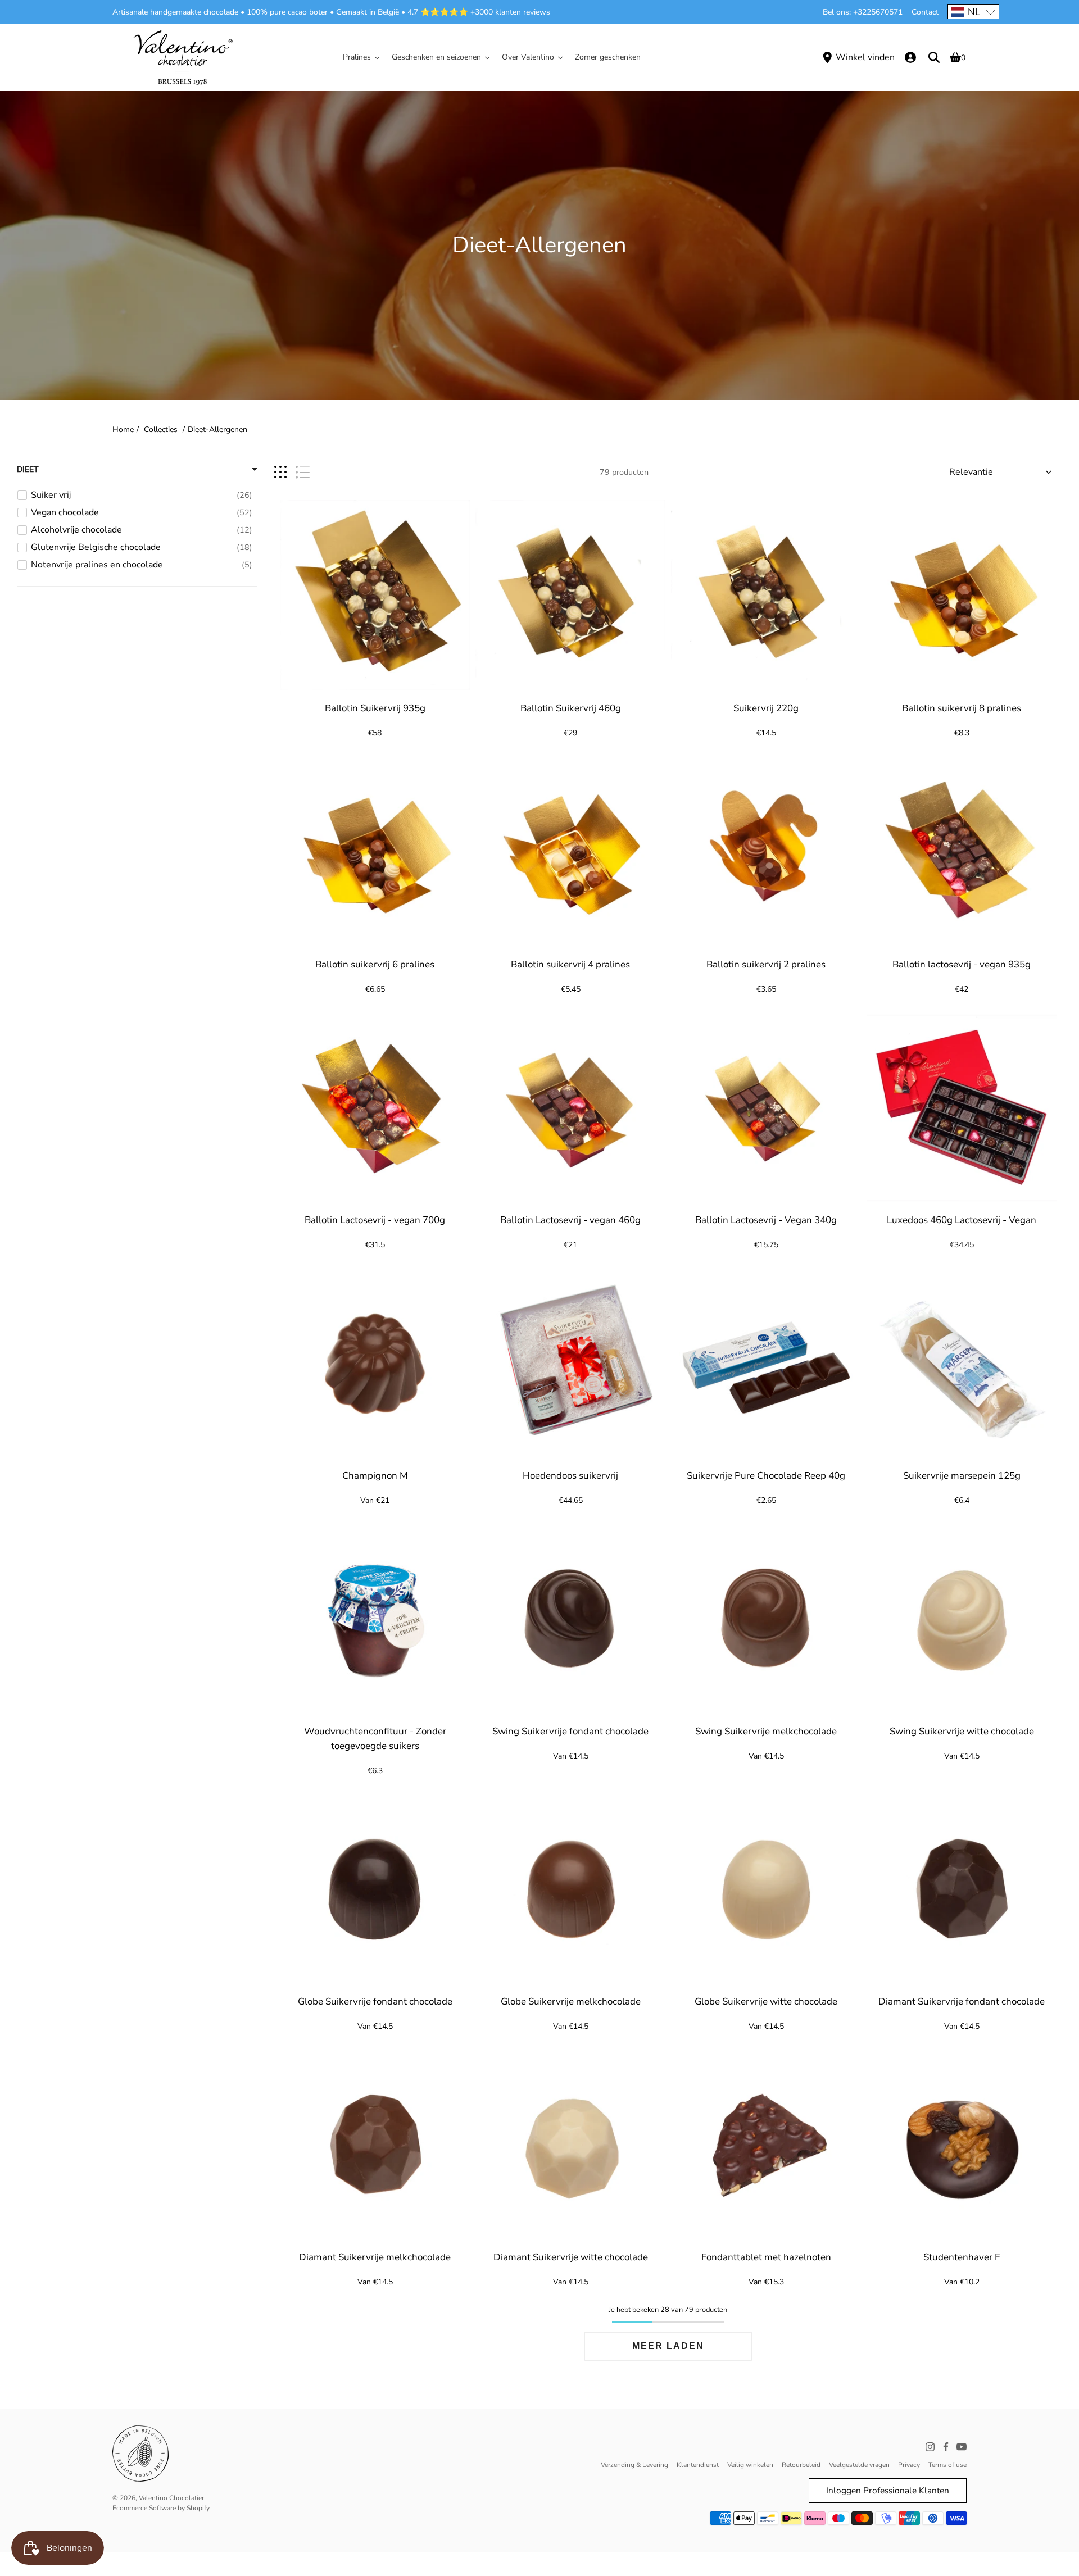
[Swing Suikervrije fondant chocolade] (570, 1618)
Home (123, 430)
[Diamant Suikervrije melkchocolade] (375, 2144)
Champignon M (375, 1476)
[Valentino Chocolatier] (183, 57)
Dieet (28, 469)
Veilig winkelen (750, 2465)
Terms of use (947, 2465)
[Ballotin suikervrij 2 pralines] (766, 851)
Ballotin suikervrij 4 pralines (570, 964)
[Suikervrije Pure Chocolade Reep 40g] (766, 1362)
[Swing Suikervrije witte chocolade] (962, 1618)
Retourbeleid (801, 2465)
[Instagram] (930, 2447)
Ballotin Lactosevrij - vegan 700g (375, 1220)
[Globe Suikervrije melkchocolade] (570, 1888)
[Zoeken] (934, 57)
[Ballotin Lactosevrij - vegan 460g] (570, 1107)
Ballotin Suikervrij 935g (375, 708)
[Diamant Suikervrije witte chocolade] (570, 2144)
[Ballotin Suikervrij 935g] (375, 595)
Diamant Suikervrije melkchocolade (375, 2257)
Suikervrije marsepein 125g (961, 1476)
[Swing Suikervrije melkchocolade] (766, 1618)
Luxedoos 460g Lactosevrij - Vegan (962, 1220)
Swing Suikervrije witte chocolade (961, 1731)
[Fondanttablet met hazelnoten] (766, 2144)
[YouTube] (962, 2447)
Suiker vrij (51, 495)
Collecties (161, 430)
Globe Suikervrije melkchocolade (570, 2002)
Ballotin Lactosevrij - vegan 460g (570, 1220)
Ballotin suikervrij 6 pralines (375, 964)
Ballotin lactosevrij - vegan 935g (962, 964)
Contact (925, 12)
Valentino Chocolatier (171, 2498)
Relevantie (971, 472)
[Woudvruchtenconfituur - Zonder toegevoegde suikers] (375, 1618)
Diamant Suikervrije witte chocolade (570, 2257)
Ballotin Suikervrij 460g (570, 708)
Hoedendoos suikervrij (570, 1476)
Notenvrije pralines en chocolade (97, 565)
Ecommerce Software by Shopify (161, 2508)
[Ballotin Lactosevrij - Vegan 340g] (766, 1107)
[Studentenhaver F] (962, 2144)
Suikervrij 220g (766, 708)
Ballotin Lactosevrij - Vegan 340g (766, 1220)
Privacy (909, 2465)
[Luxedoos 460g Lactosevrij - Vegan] (962, 1107)
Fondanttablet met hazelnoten (766, 2257)
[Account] (910, 57)
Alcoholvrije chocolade (76, 530)
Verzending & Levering (634, 2465)
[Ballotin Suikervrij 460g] (570, 595)
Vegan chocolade (65, 512)
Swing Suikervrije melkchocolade (766, 1731)
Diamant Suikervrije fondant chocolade (962, 2002)
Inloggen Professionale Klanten (888, 2490)
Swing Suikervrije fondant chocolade (570, 1731)
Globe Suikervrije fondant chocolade (375, 2002)
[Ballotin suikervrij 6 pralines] (375, 851)
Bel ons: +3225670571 (863, 12)
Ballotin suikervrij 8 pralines (962, 708)
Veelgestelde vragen (859, 2465)
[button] (973, 12)
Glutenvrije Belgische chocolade (96, 547)
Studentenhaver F (962, 2257)
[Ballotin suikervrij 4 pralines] (570, 851)
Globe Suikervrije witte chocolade (766, 2002)
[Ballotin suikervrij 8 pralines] (962, 595)
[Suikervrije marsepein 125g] (962, 1362)
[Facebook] (946, 2447)
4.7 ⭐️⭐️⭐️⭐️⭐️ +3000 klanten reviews (479, 12)
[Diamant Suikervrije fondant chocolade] (962, 1888)
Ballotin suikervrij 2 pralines (766, 964)
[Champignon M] (375, 1362)
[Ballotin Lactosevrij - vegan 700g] (375, 1107)
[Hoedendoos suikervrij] (570, 1362)
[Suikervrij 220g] (766, 595)
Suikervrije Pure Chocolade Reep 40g (766, 1476)
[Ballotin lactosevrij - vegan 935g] (962, 851)
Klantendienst (698, 2465)
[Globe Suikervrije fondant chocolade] (375, 1888)
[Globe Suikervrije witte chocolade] (766, 1888)
